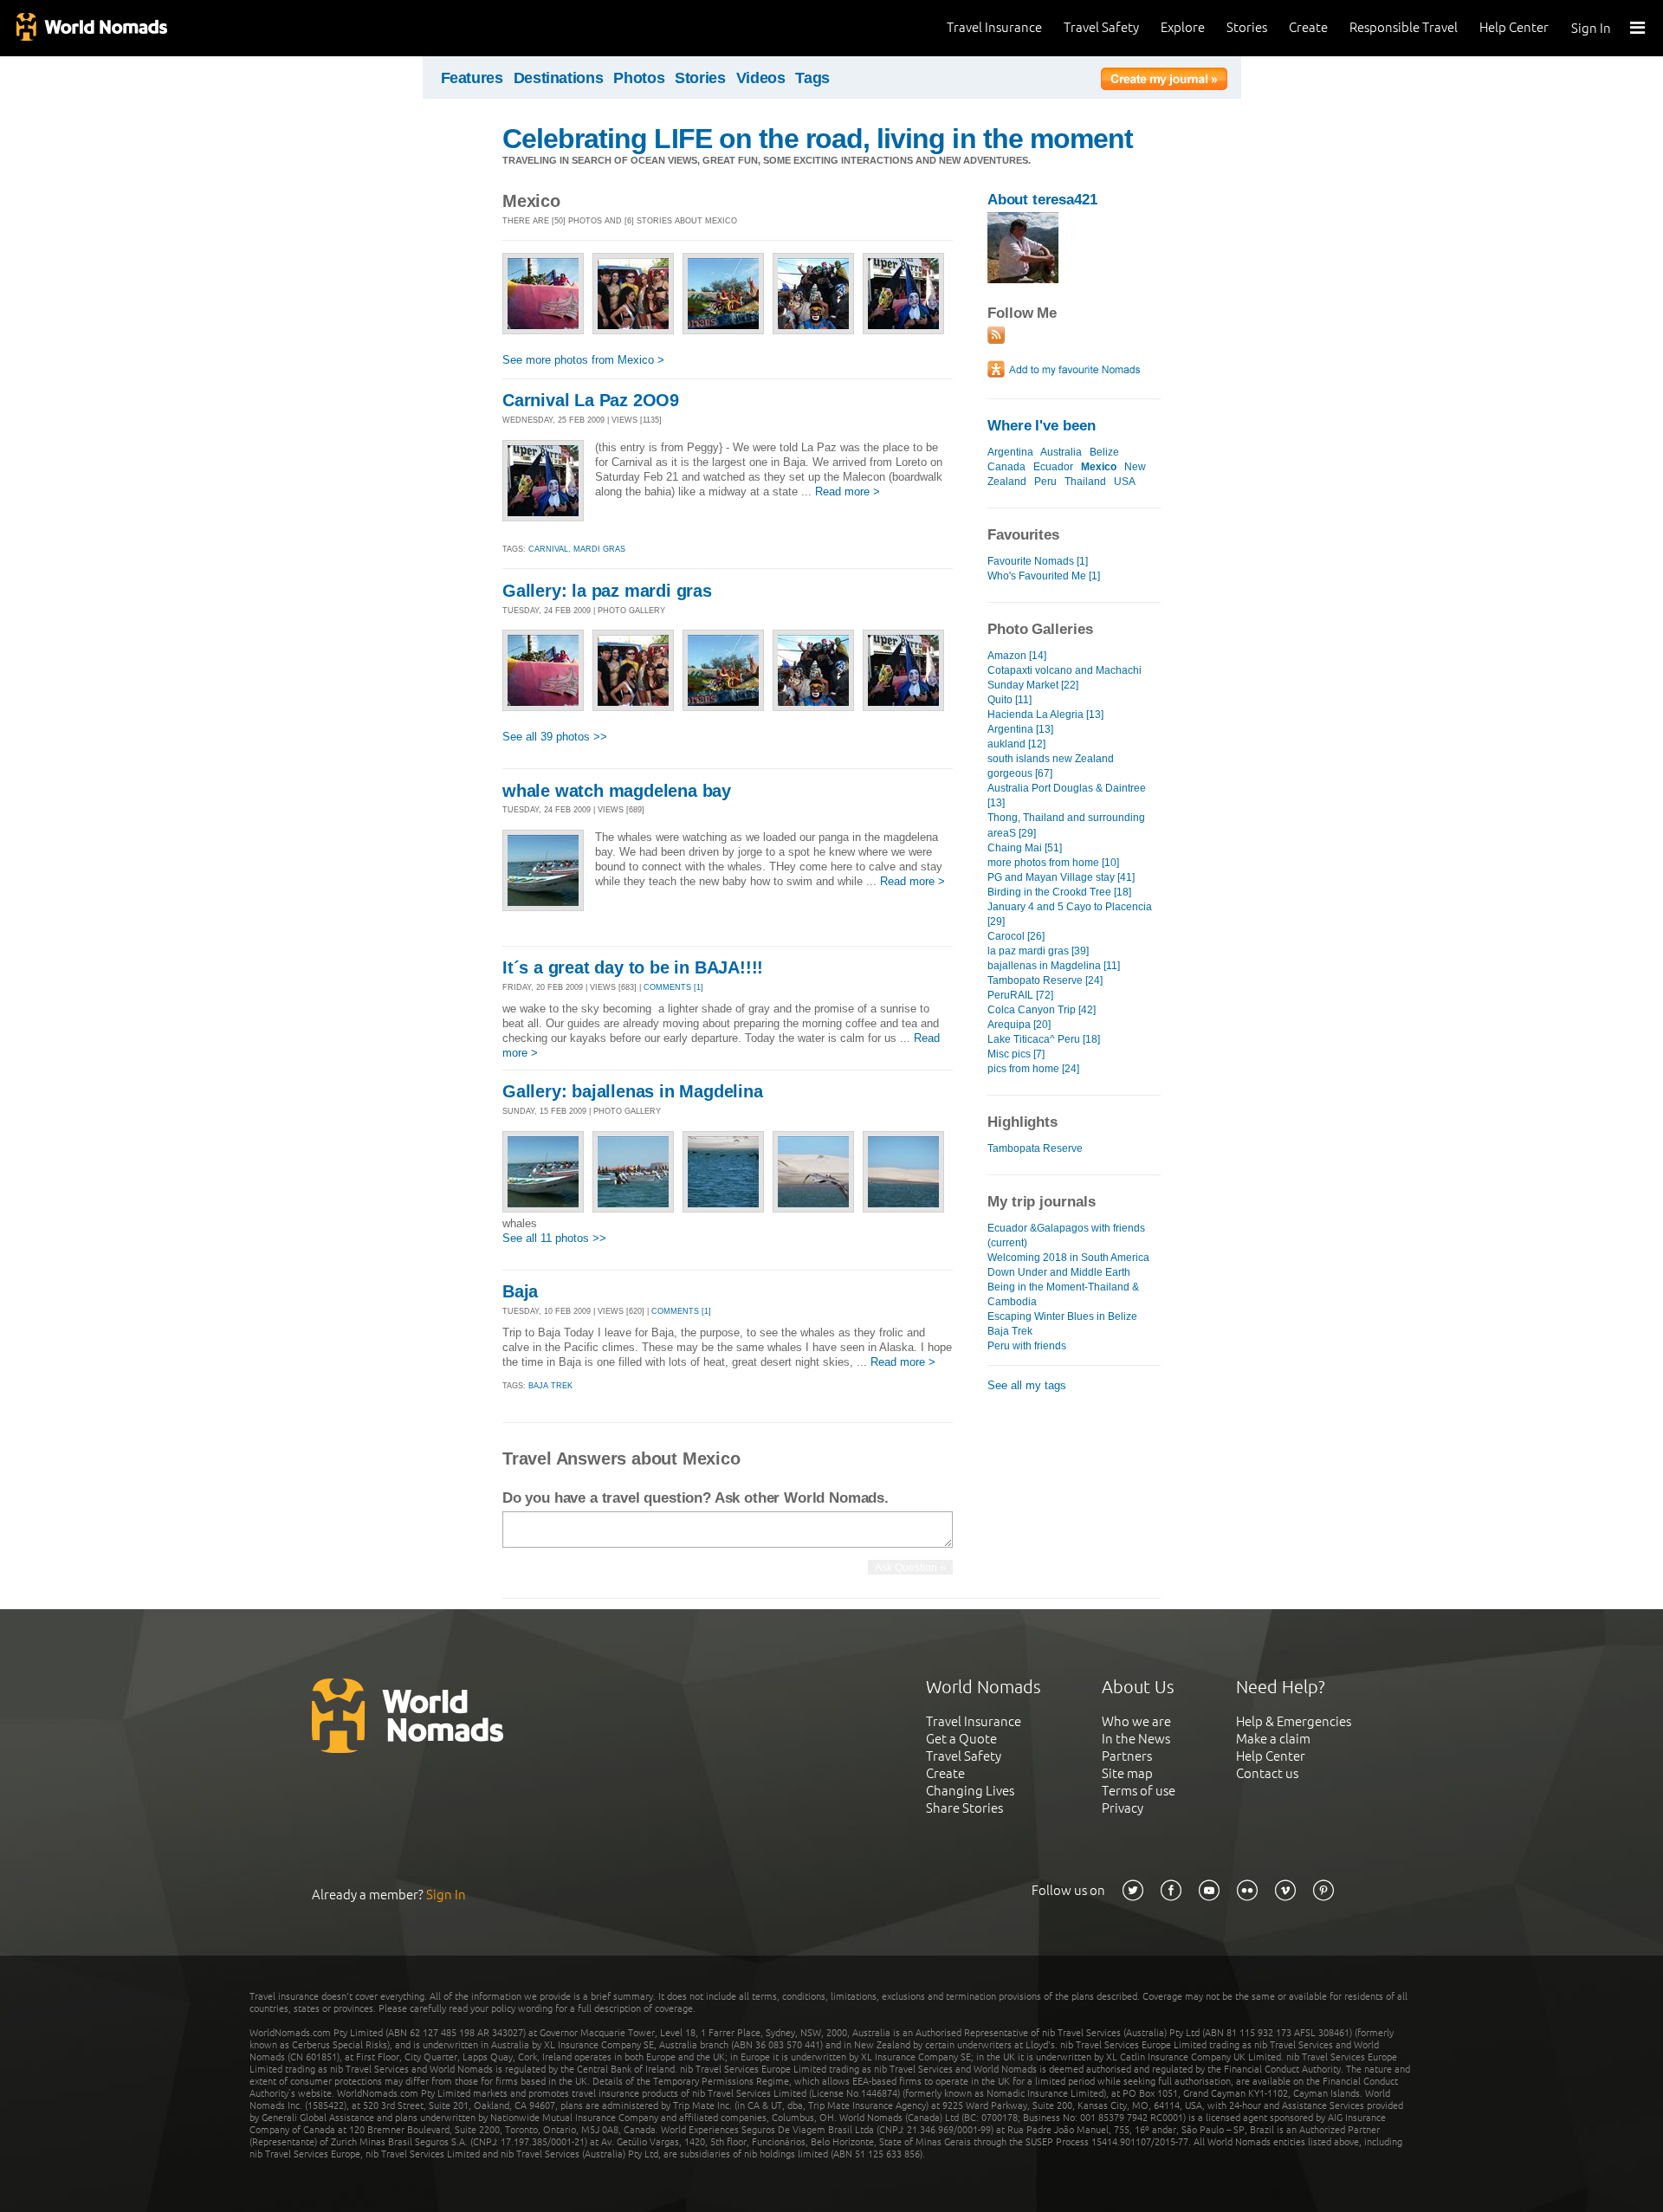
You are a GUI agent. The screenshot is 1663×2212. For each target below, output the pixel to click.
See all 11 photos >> (554, 1238)
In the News (1136, 1739)
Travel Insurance (994, 27)
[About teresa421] (1023, 279)
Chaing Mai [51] (1025, 848)
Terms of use (1139, 1791)
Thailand (1085, 482)
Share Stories (964, 1808)
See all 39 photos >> (555, 737)
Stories (1247, 27)
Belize (1104, 452)
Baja (520, 1291)
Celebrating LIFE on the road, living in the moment (818, 139)
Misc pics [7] (1016, 1054)
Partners (1127, 1756)
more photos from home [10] (1053, 863)
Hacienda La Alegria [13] (1045, 715)
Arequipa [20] (1019, 1025)
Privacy (1123, 1808)
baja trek (550, 1386)
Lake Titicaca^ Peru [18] (1044, 1039)
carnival (548, 549)
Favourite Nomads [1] (1038, 561)
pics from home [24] (1033, 1069)
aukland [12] (1016, 744)
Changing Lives (970, 1791)
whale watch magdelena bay (617, 791)
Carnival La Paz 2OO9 (591, 400)
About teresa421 (1042, 200)
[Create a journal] (1164, 81)
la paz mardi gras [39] (1038, 951)
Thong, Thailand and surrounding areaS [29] (1066, 825)
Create (1308, 27)
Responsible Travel (1404, 27)
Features (472, 78)
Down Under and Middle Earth (1059, 1272)
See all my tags (1027, 1385)
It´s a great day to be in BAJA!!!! (633, 967)
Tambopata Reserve (1035, 1148)
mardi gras (599, 549)
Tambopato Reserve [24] (1045, 980)
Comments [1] (673, 987)
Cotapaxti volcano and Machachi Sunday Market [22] (1064, 678)
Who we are (1136, 1721)
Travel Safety (1101, 27)
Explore (1183, 27)
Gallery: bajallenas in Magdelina (633, 1091)
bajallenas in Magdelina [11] (1054, 966)
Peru (1045, 482)
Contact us (1267, 1773)
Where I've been (1042, 426)
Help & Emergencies (1294, 1721)
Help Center (1514, 27)
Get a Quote (961, 1739)
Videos (761, 78)
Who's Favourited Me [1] (1044, 576)
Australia (1061, 452)
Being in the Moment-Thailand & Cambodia (1063, 1294)
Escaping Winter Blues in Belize (1062, 1316)
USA (1125, 482)
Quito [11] (1009, 700)
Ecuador (1053, 467)
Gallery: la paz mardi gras (607, 591)
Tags (812, 78)
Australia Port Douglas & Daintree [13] (1067, 796)
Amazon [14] (1017, 656)
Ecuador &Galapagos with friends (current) (1066, 1235)
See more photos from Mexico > (583, 360)
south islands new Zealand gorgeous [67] (1051, 766)
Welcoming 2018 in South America (1068, 1258)
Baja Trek (1010, 1331)
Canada (1006, 467)
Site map (1127, 1773)
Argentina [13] (1020, 729)
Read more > (848, 492)
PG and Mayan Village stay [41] (1061, 877)
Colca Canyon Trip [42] (1042, 1010)
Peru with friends (1027, 1346)
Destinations (559, 78)
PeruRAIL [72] (1020, 995)
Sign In (1591, 28)
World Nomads (91, 28)
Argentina (1010, 452)
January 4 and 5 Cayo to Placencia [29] (1070, 914)
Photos (639, 78)
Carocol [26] (1016, 936)
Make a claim (1273, 1739)
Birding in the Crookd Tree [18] (1059, 892)
